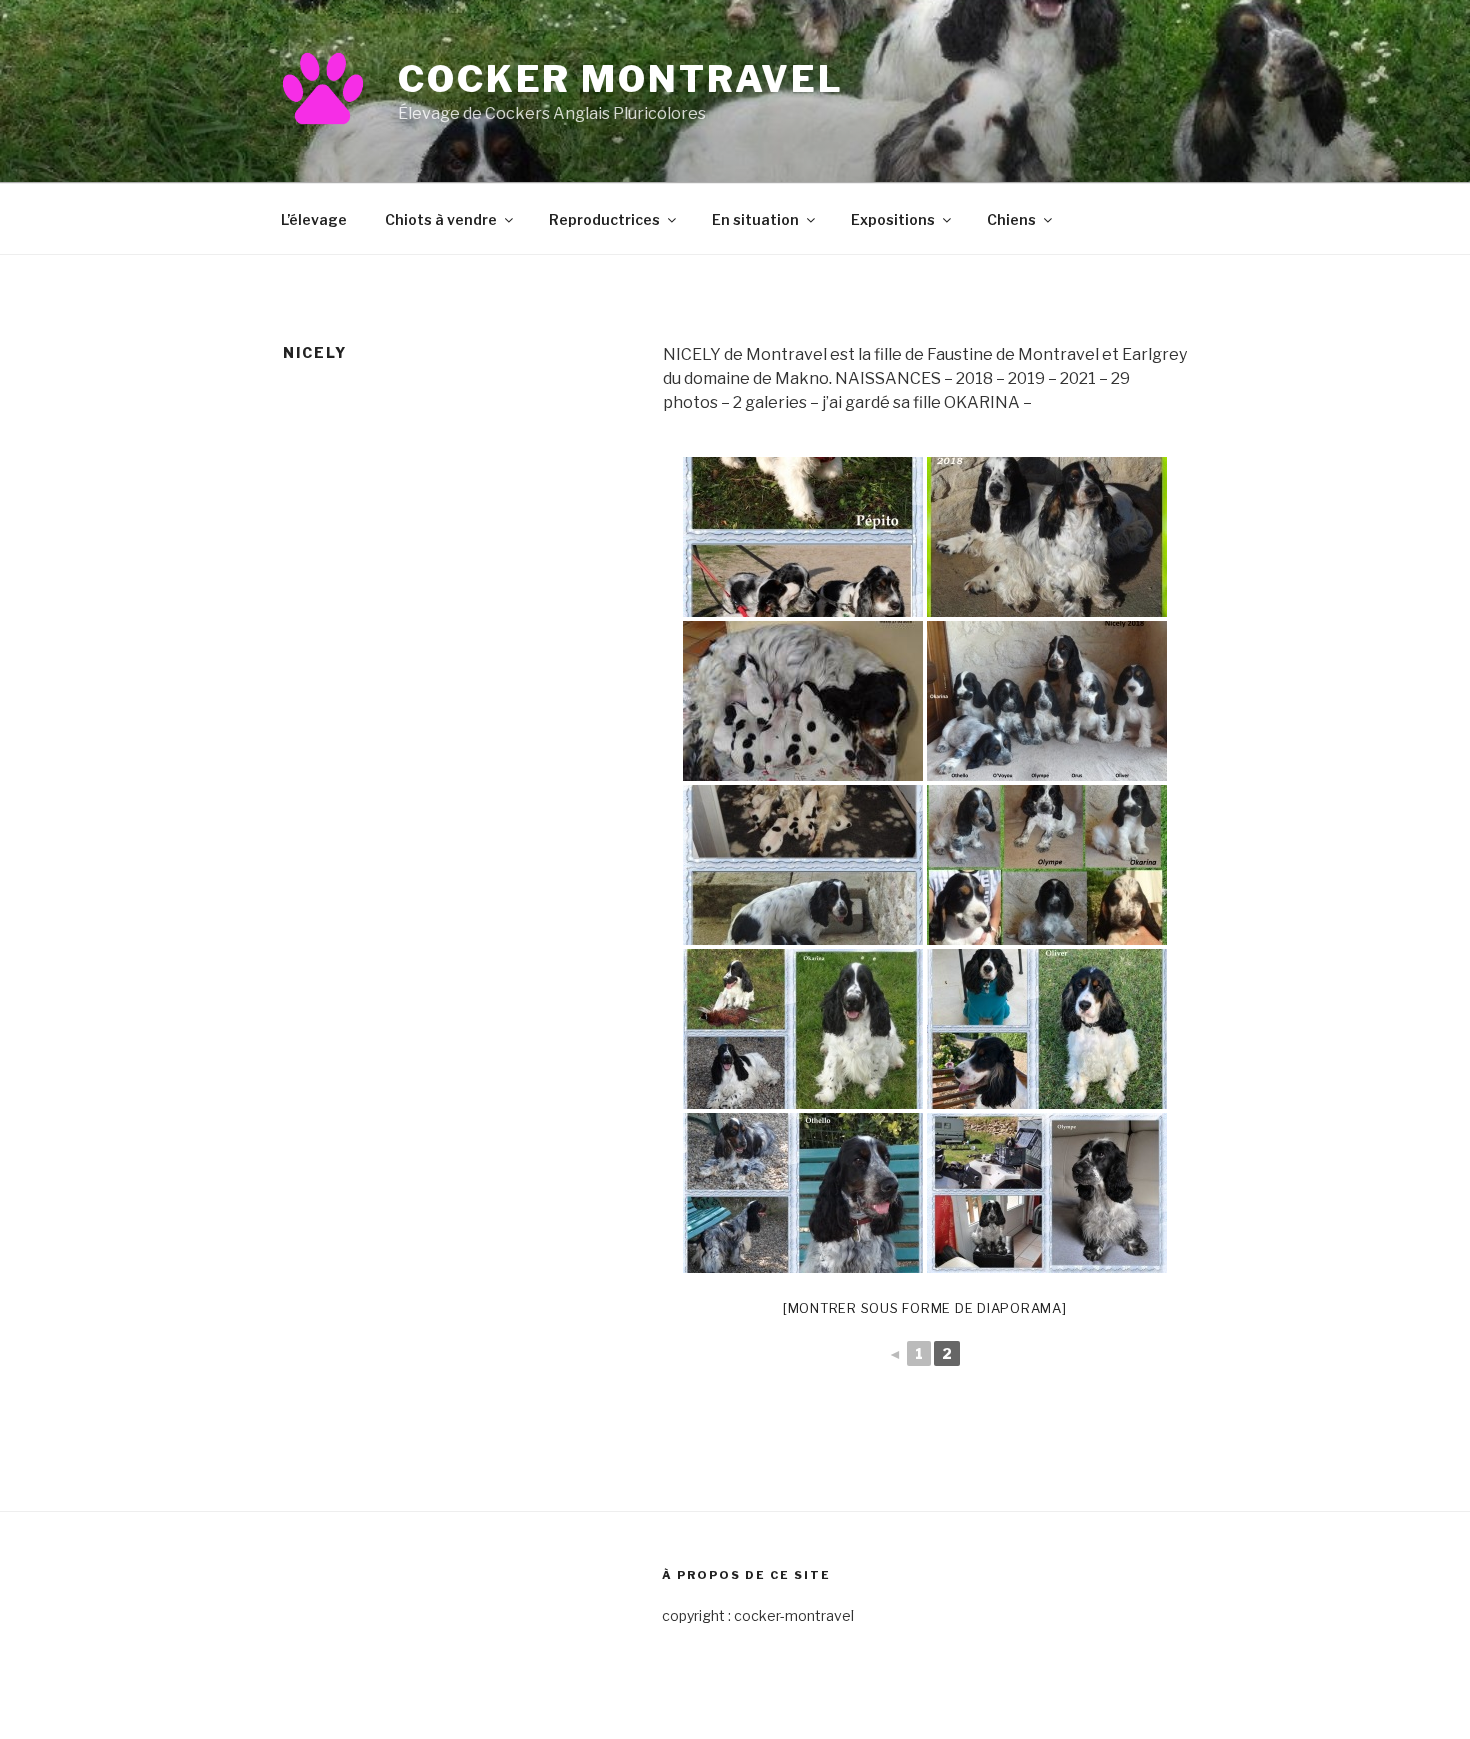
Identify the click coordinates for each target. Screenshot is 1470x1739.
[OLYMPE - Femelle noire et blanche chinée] (1047, 1193)
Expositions (893, 219)
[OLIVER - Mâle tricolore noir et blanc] (1047, 1029)
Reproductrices (604, 219)
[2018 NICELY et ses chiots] (803, 865)
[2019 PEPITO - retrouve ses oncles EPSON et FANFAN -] (803, 537)
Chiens (1011, 219)
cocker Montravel (621, 79)
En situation (755, 219)
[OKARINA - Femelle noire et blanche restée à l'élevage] (803, 1029)
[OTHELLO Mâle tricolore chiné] (803, 1193)
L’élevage (314, 219)
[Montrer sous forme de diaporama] (925, 1308)
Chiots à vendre (441, 219)
